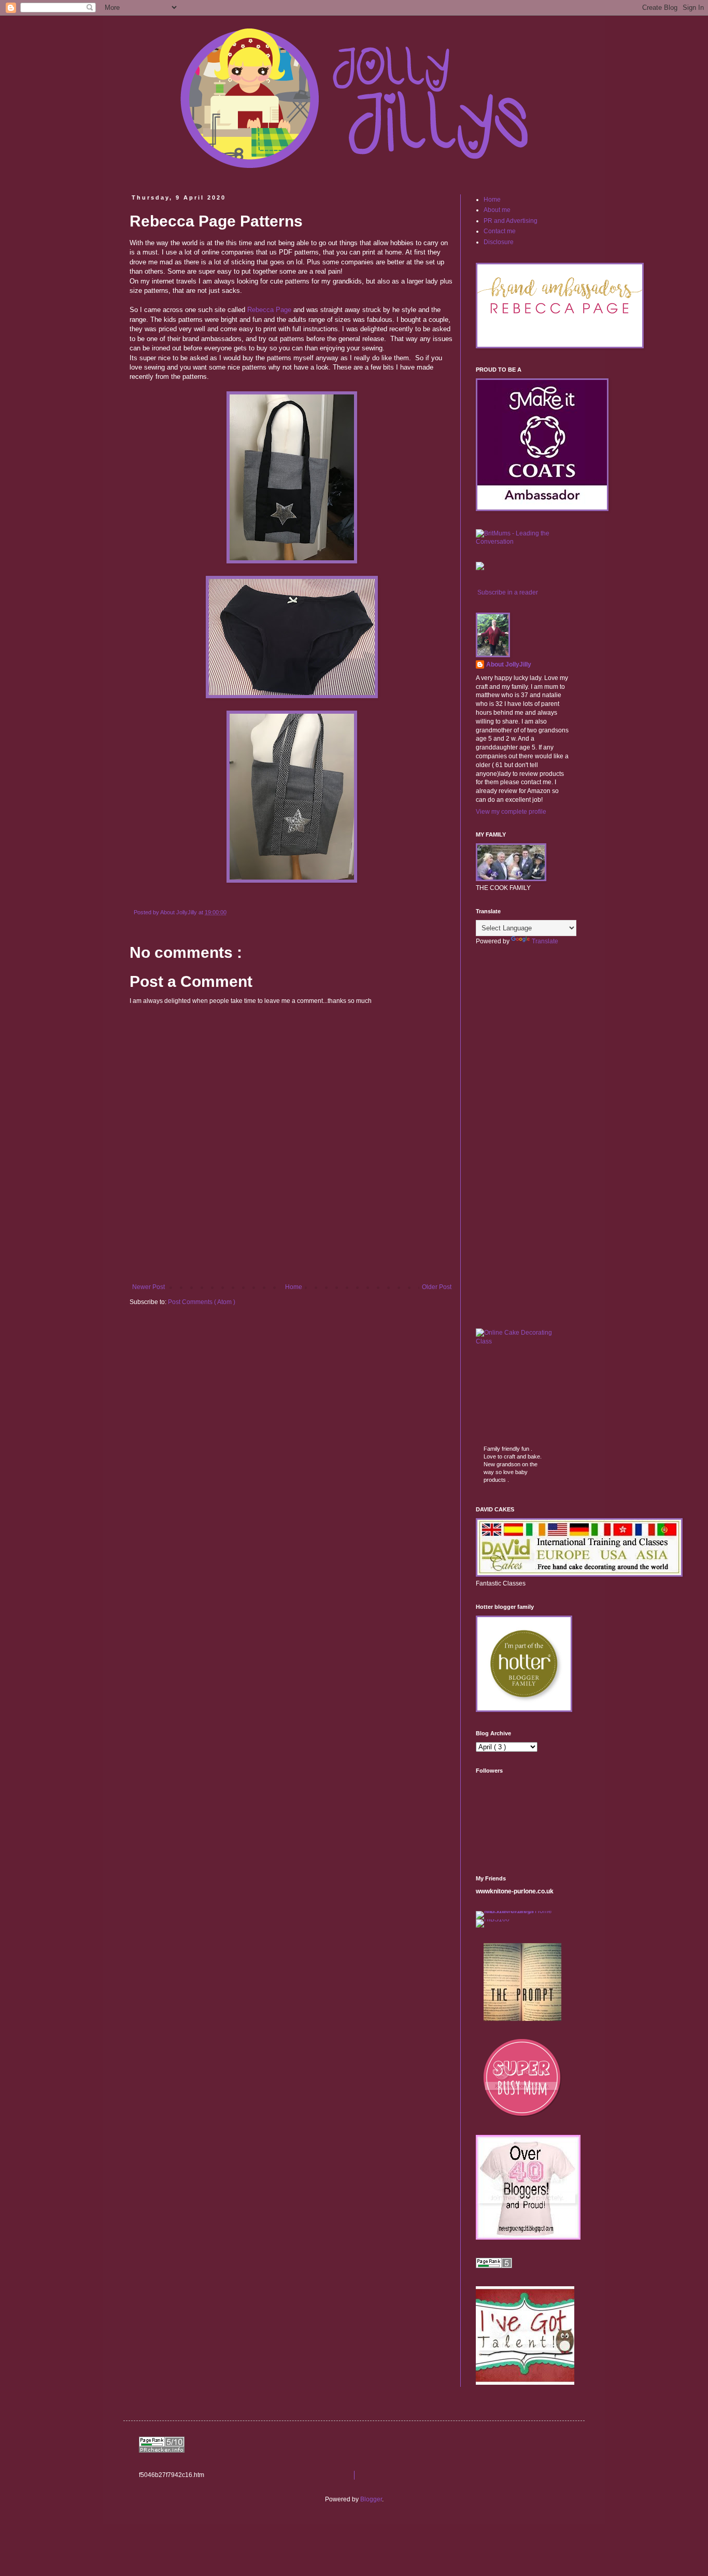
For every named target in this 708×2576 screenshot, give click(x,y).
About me (497, 210)
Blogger (371, 2499)
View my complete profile (511, 812)
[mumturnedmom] (522, 2019)
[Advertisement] (292, 1255)
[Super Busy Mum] (522, 2115)
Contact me (500, 231)
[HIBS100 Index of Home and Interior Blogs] (519, 1911)
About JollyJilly (509, 664)
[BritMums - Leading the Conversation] (522, 542)
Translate (545, 941)
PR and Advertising (511, 221)
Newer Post (148, 1287)
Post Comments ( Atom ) (202, 1302)
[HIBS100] (493, 1919)
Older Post (437, 1287)
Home (294, 1287)
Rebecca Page (269, 310)
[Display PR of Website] (162, 2451)
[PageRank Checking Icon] (494, 2266)
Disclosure (499, 242)
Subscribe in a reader (508, 592)
